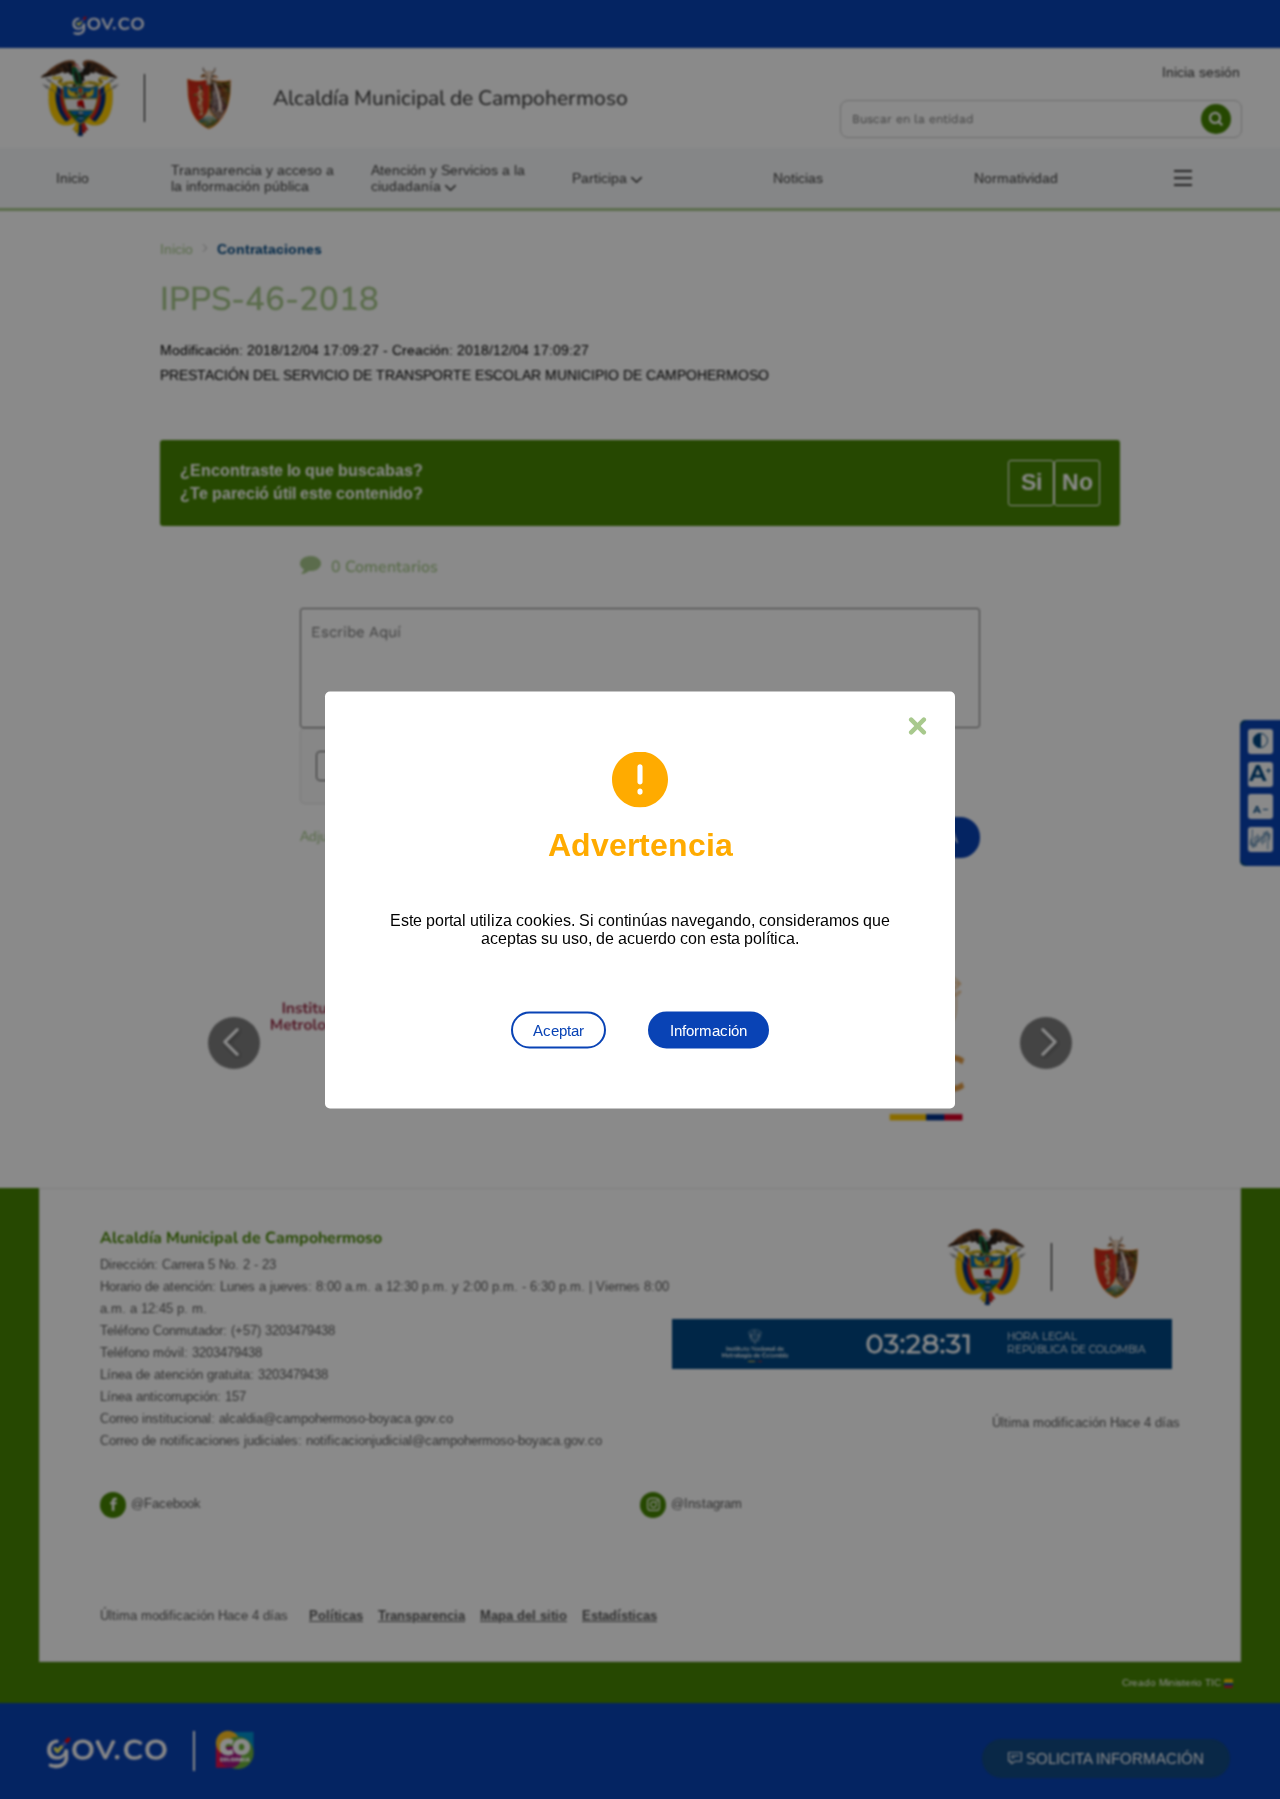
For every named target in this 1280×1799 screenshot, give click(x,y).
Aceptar (558, 1029)
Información (708, 1029)
